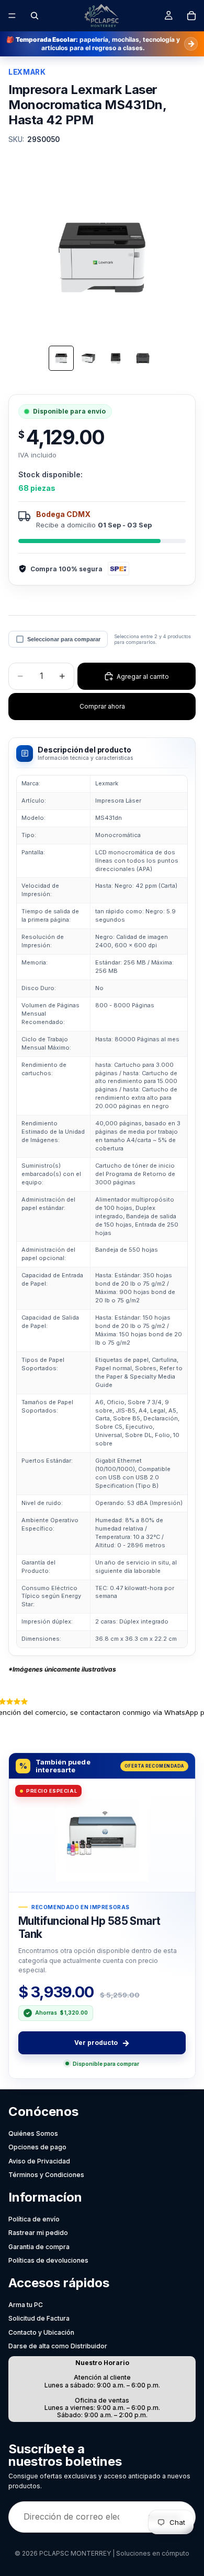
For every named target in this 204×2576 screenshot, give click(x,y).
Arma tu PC (26, 2305)
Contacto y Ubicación (41, 2332)
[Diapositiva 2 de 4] (88, 358)
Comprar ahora (102, 706)
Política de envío (34, 2219)
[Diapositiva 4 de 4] (143, 358)
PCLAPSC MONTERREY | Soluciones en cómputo (114, 2553)
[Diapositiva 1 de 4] (61, 358)
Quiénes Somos (33, 2133)
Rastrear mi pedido (38, 2233)
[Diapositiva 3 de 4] (116, 358)
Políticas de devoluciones (48, 2260)
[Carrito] (191, 16)
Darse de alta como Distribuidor (58, 2346)
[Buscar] (35, 16)
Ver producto (102, 2043)
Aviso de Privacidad (39, 2161)
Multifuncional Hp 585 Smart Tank (89, 1927)
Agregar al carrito (143, 677)
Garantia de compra (39, 2247)
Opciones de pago (37, 2147)
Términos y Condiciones (46, 2175)
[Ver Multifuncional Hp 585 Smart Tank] (102, 1835)
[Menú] (12, 16)
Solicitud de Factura (39, 2318)
